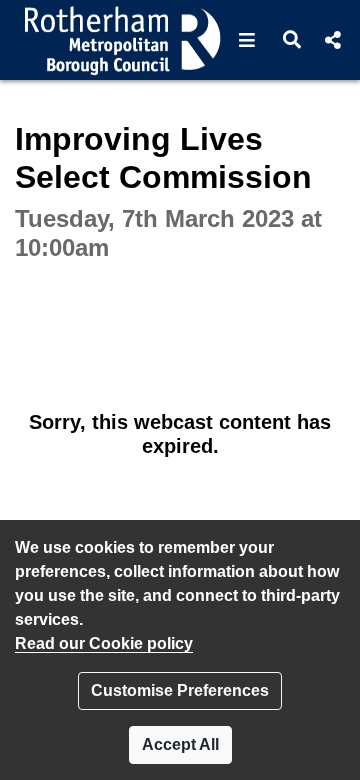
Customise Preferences (180, 690)
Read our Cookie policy (104, 643)
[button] (247, 40)
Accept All (180, 744)
